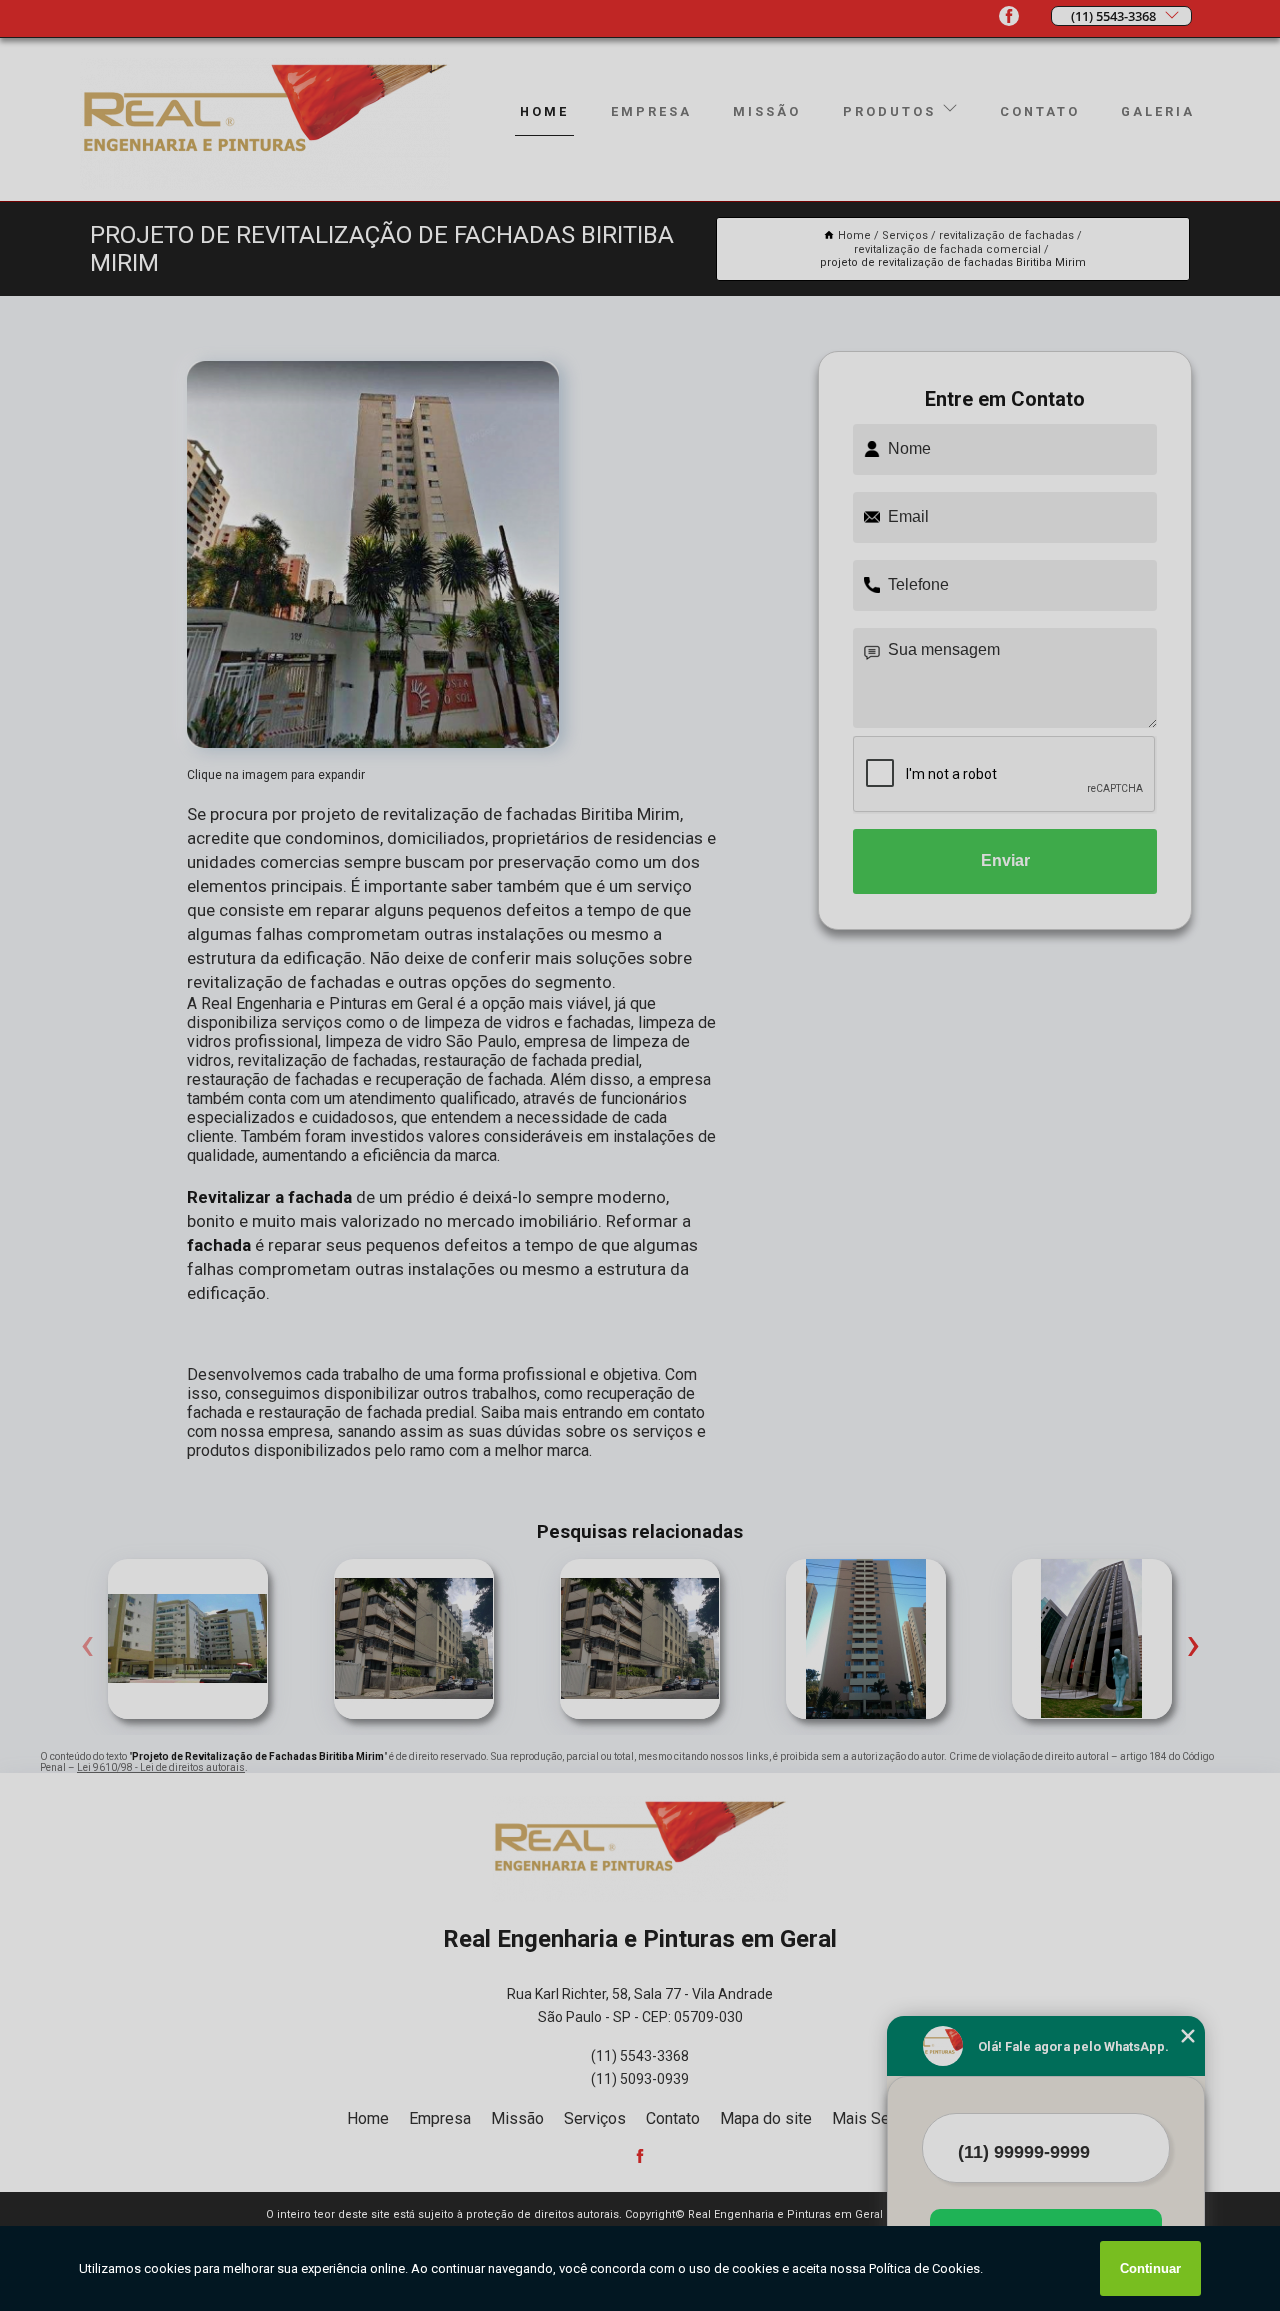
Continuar (1150, 2268)
